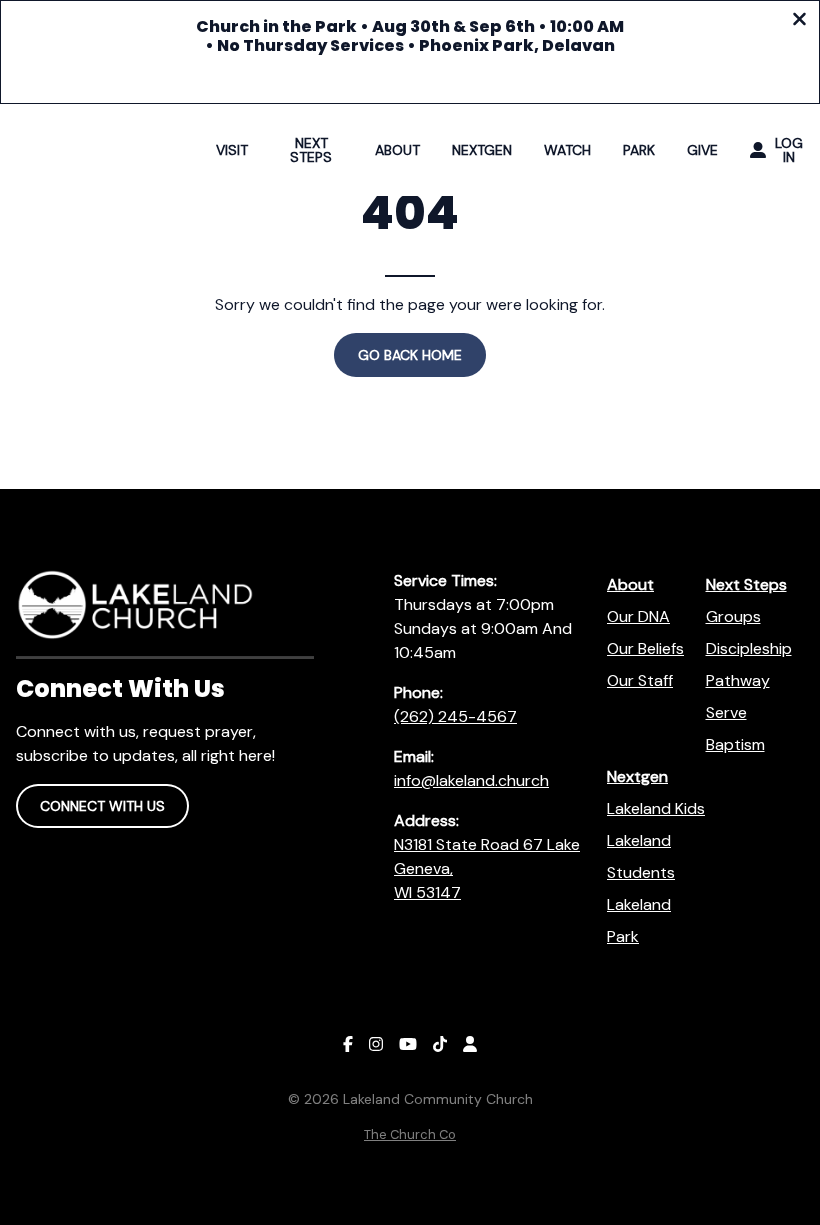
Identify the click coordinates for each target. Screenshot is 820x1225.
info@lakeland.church (471, 780)
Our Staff (640, 680)
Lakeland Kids (656, 808)
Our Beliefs (645, 648)
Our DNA (638, 616)
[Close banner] (799, 21)
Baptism (735, 744)
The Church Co (410, 1134)
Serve (726, 712)
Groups (733, 616)
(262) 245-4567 (455, 716)
